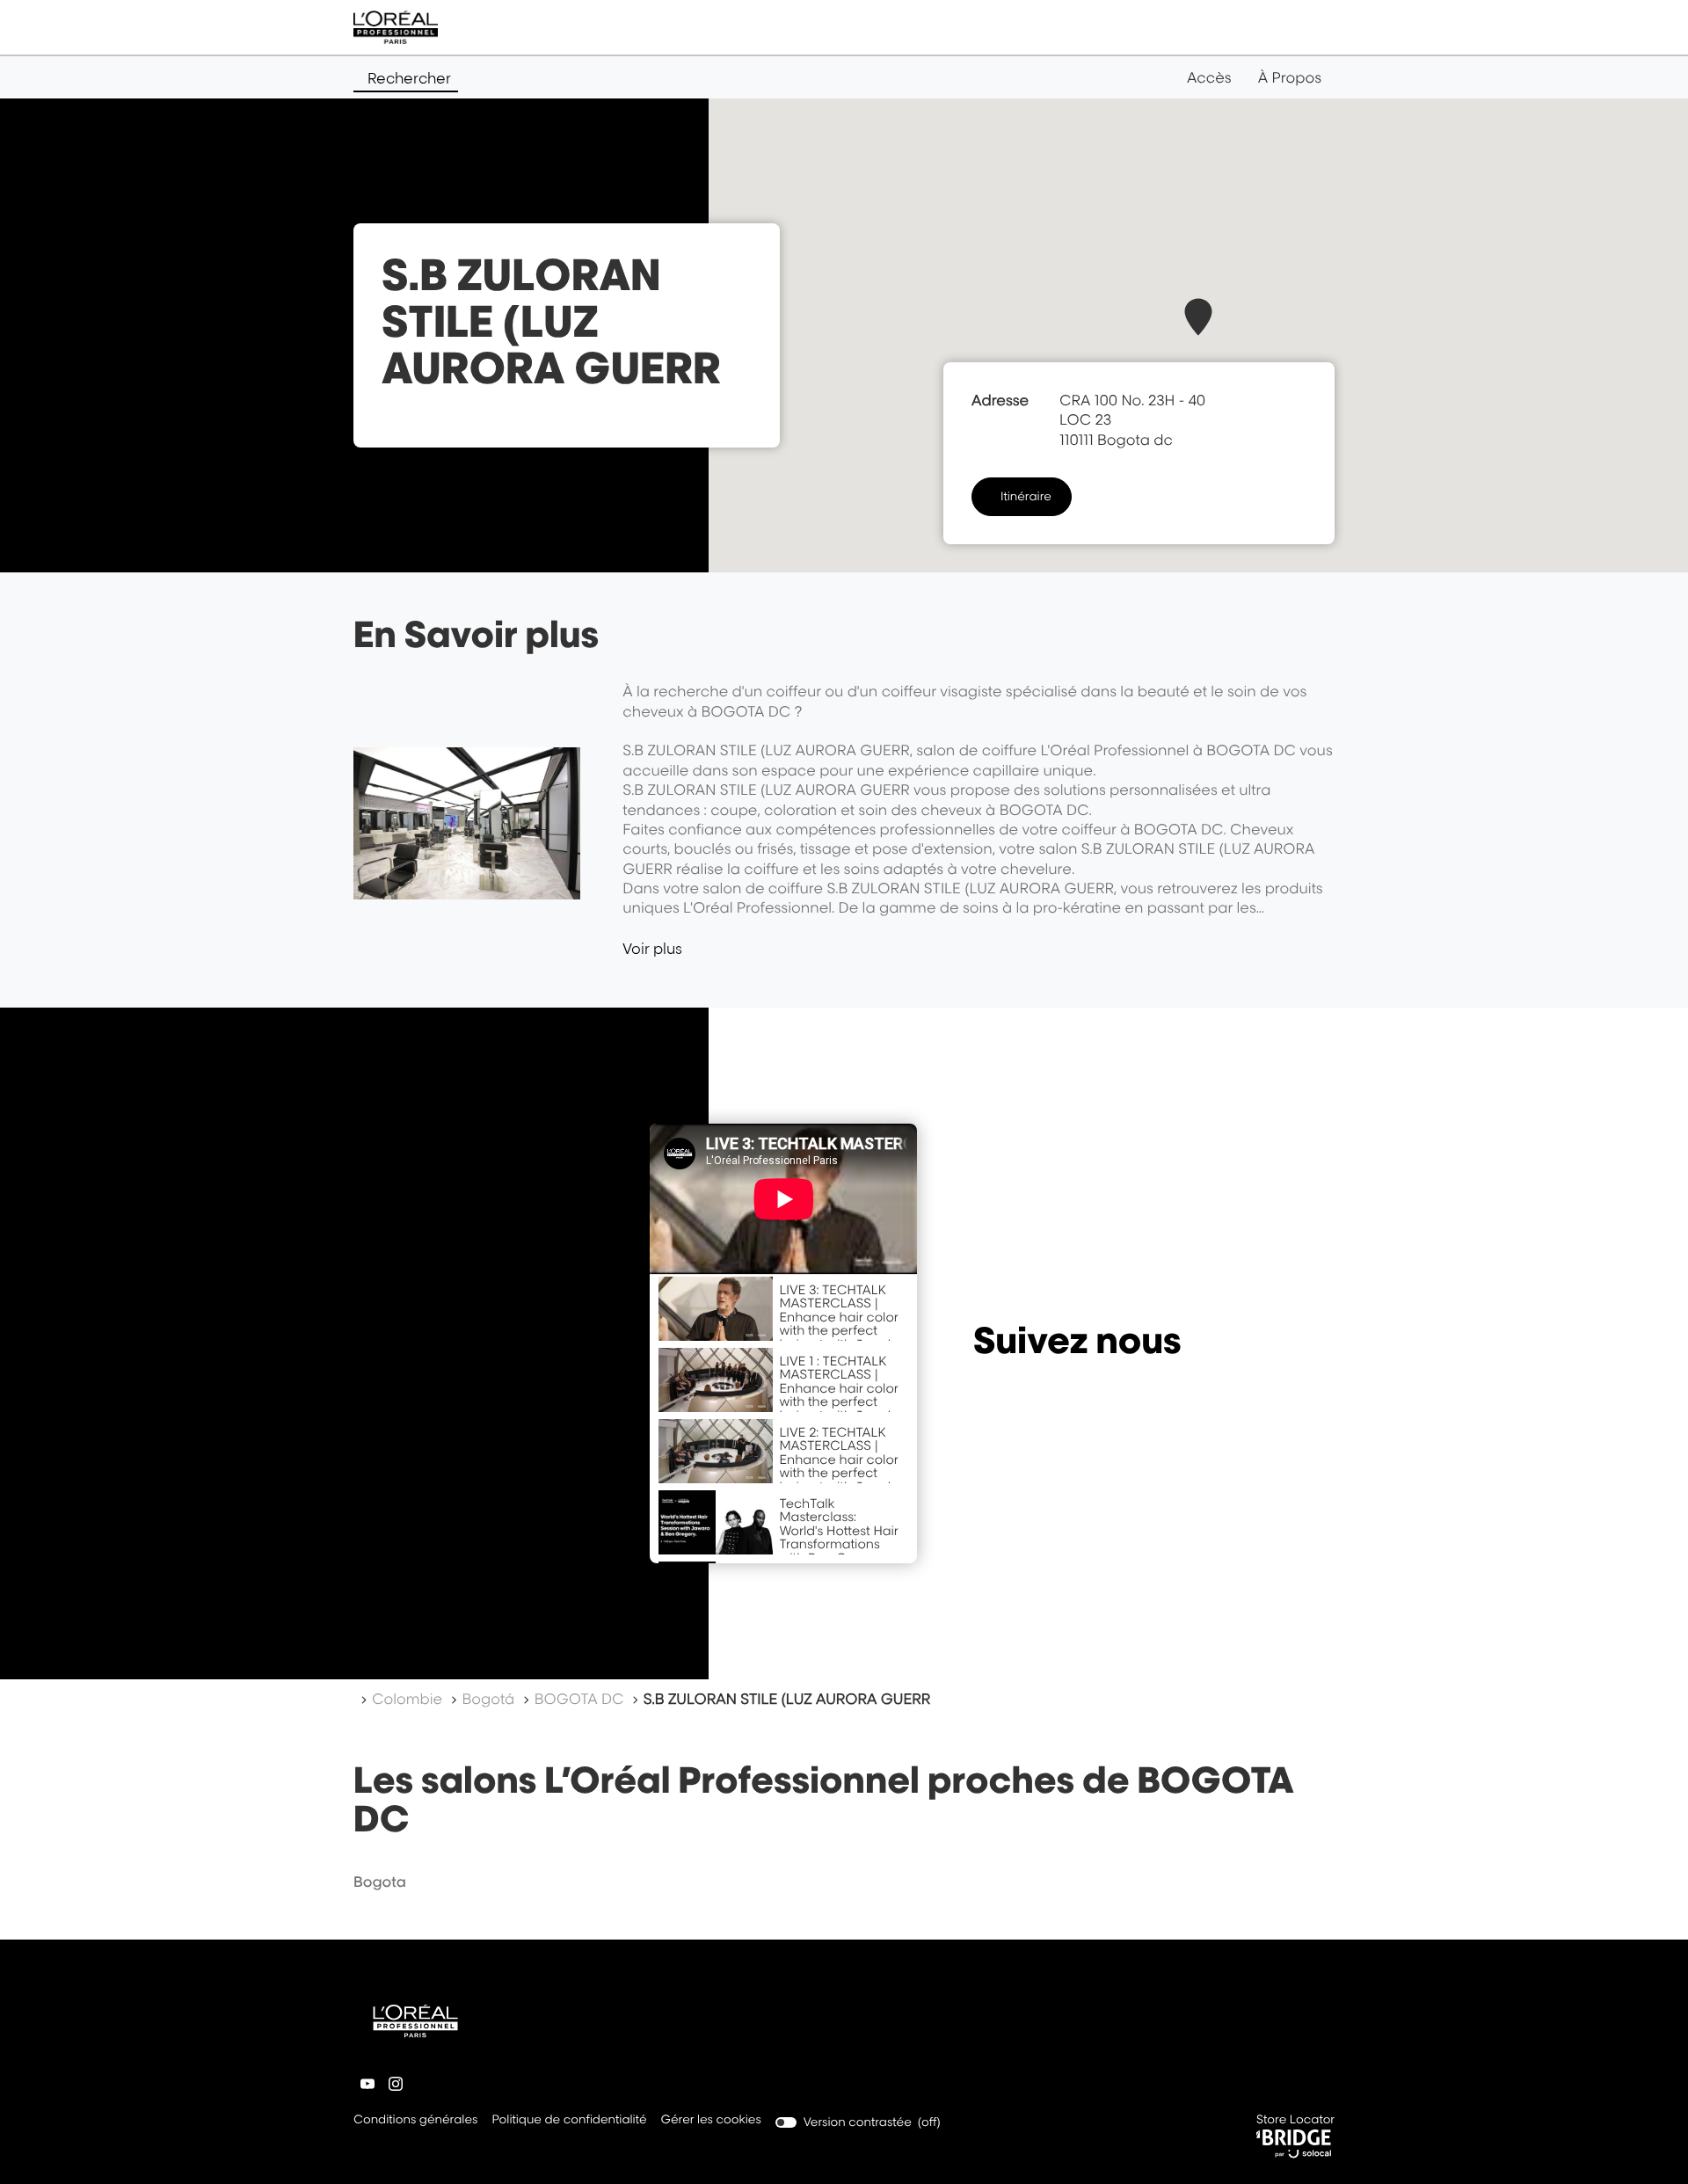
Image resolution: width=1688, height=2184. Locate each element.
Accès (1209, 77)
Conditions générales (415, 2121)
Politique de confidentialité (569, 2121)
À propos (1290, 77)
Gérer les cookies (711, 2120)
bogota (380, 1882)
